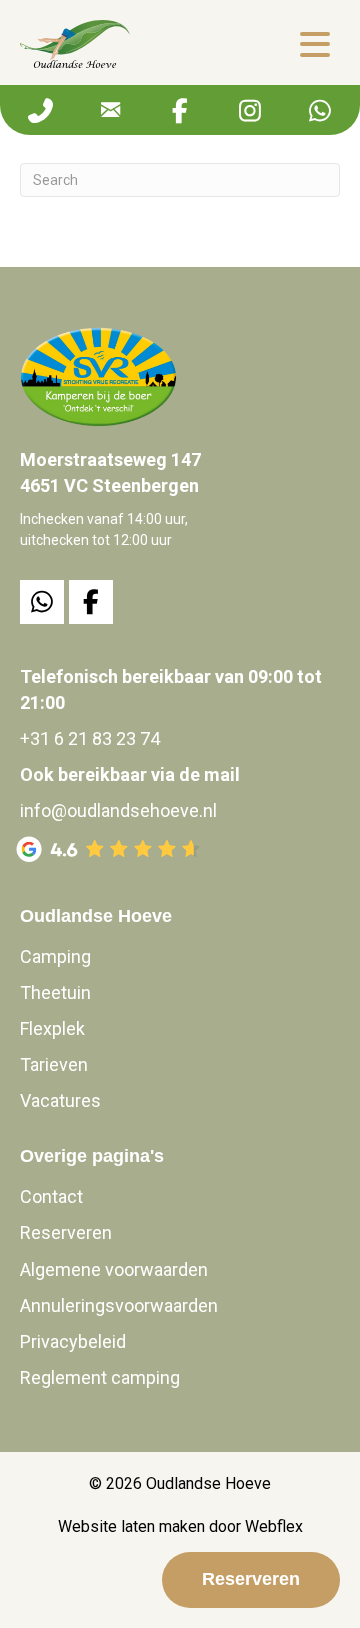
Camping (55, 956)
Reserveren (66, 1232)
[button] (315, 44)
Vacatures (60, 1100)
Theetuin (55, 992)
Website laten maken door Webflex (180, 1526)
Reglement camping (100, 1377)
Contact (51, 1196)
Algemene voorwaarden (114, 1269)
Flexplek (52, 1028)
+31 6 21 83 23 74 (90, 738)
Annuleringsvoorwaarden (119, 1305)
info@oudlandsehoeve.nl (118, 810)
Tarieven (54, 1064)
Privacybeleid (73, 1341)
